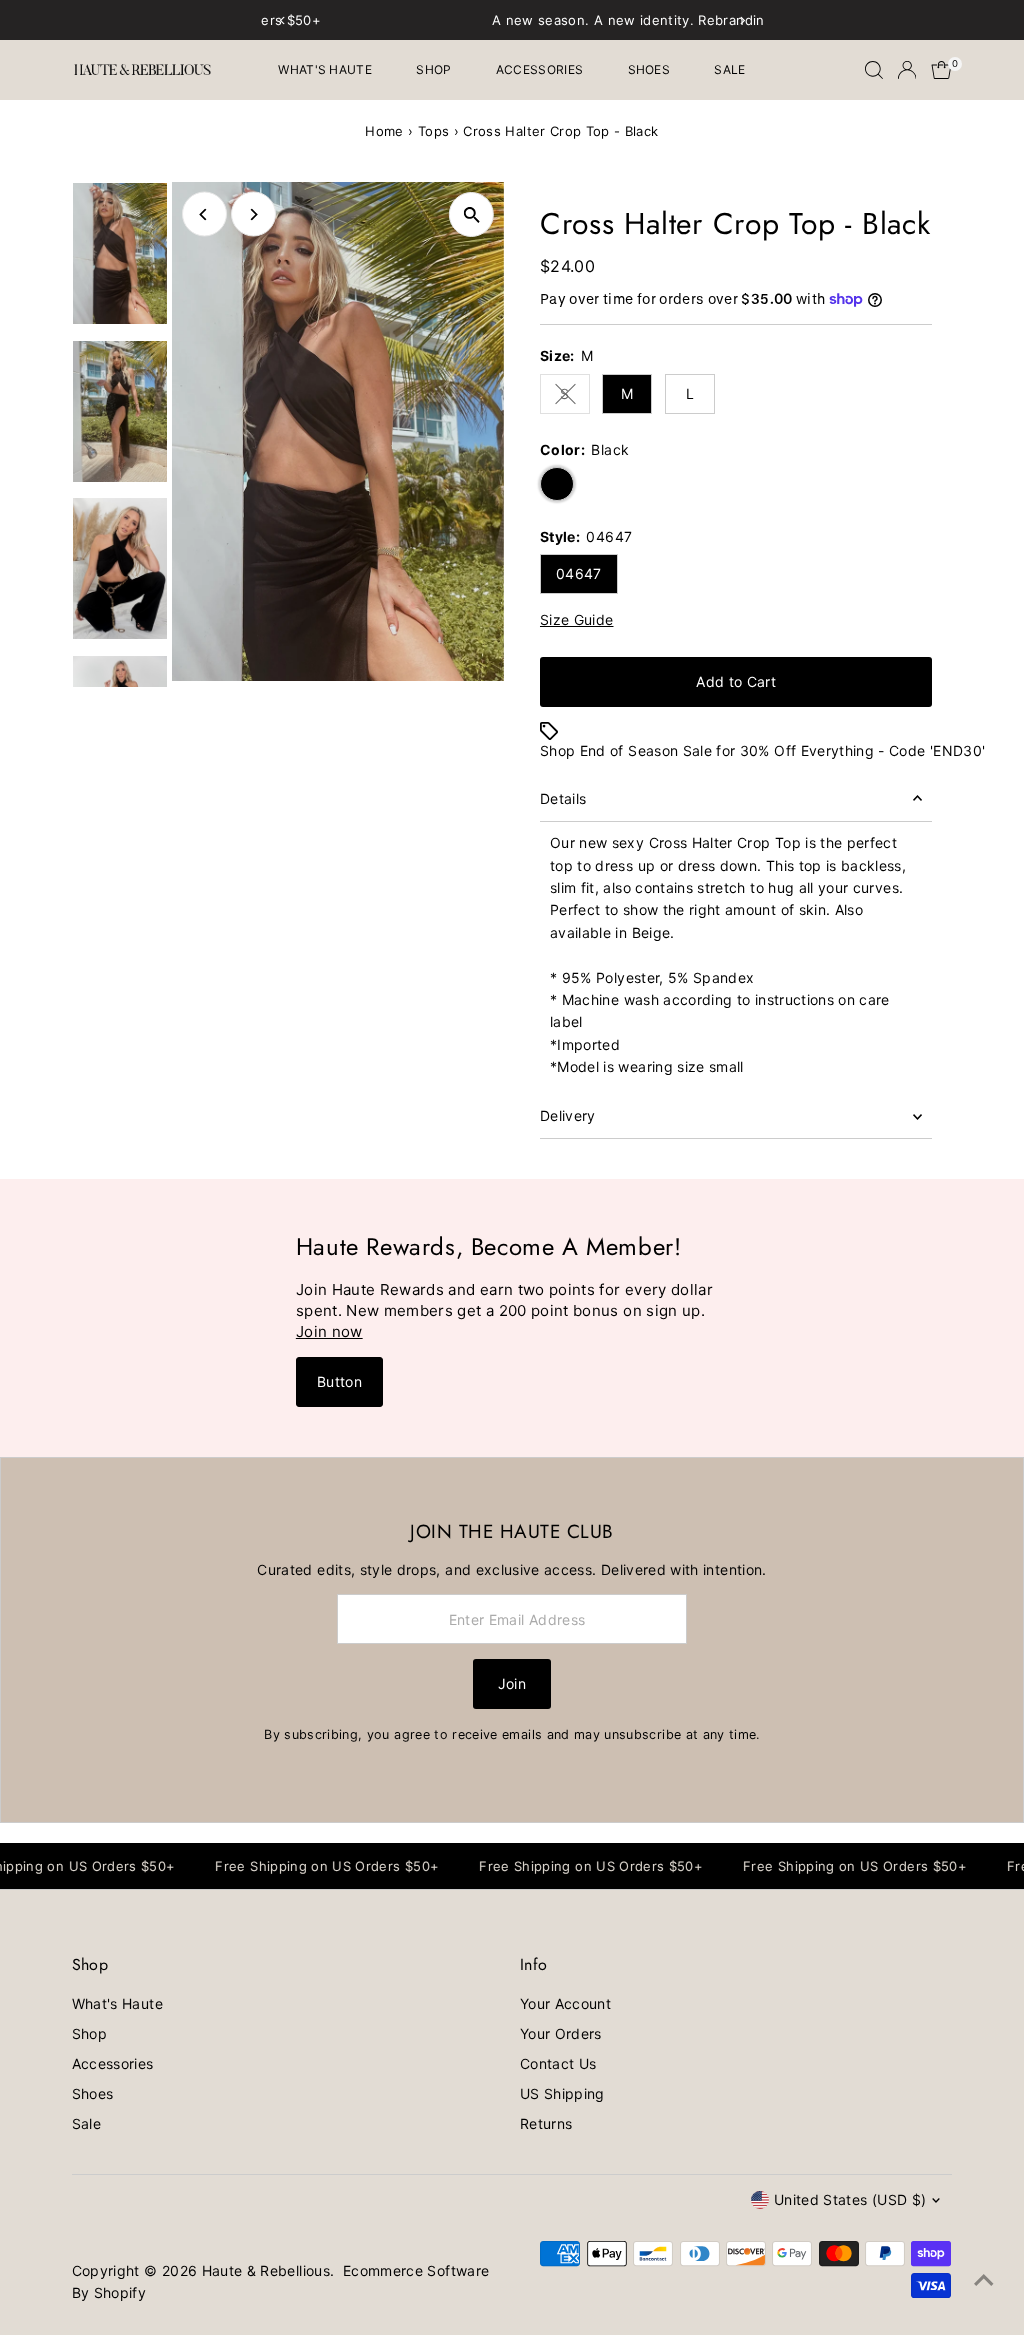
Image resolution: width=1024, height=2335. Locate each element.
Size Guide (577, 620)
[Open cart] (941, 70)
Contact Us (558, 2063)
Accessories (539, 69)
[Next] (253, 214)
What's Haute (325, 69)
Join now (329, 1331)
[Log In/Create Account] (907, 70)
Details (563, 798)
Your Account (565, 2003)
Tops (433, 131)
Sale (729, 69)
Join (512, 1683)
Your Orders (561, 2033)
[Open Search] (874, 70)
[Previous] (204, 214)
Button (339, 1381)
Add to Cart (736, 681)
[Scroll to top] (984, 2280)
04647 (579, 573)
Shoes (649, 69)
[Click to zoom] (471, 214)
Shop (433, 69)
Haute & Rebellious (266, 2270)
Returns (546, 2123)
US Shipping (562, 2093)
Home (384, 131)
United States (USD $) (850, 2199)
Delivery (568, 1115)
